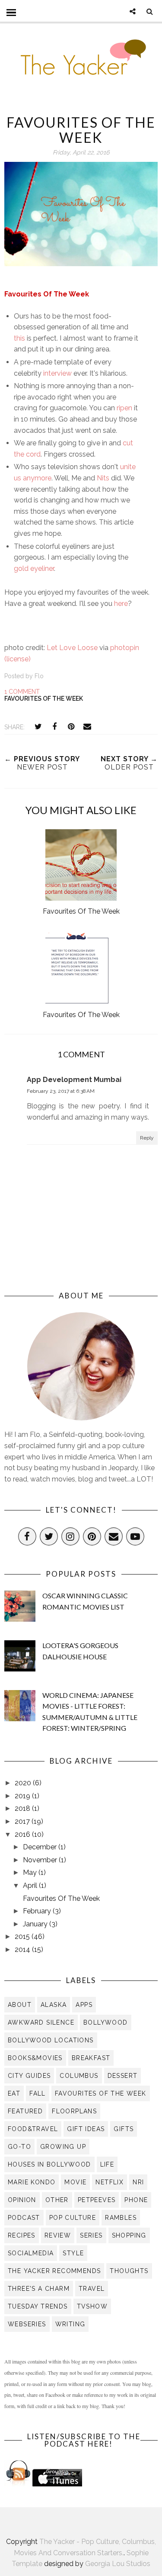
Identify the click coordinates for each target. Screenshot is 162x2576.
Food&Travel (33, 2129)
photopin (125, 648)
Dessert (123, 2076)
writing (70, 2324)
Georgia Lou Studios (118, 2564)
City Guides (29, 2076)
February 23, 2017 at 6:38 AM (61, 1091)
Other (57, 2200)
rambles (121, 2218)
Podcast (24, 2218)
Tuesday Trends (38, 2306)
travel (92, 2289)
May (31, 1872)
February (38, 1911)
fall (38, 2093)
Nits (103, 478)
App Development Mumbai (74, 1080)
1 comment (22, 692)
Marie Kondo (32, 2182)
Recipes (22, 2235)
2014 (23, 1950)
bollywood (106, 2022)
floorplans (74, 2111)
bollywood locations (51, 2040)
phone (136, 2200)
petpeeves (97, 2200)
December (41, 1847)
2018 (23, 1808)
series (91, 2235)
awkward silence (41, 2022)
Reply (147, 1138)
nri (138, 2182)
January (36, 1924)
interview (57, 373)
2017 (23, 1821)
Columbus (79, 2076)
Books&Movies (35, 2058)
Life (107, 2164)
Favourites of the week (44, 699)
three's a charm (39, 2289)
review (58, 2235)
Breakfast (91, 2058)
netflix (110, 2182)
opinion (22, 2200)
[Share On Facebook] (54, 727)
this (19, 338)
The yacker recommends (54, 2271)
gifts (124, 2129)
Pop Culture (73, 2218)
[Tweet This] (38, 727)
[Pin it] (71, 727)
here (121, 604)
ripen (124, 408)
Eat (14, 2093)
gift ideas (86, 2129)
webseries (27, 2324)
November (41, 1860)
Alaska (54, 2005)
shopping (129, 2235)
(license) (17, 659)
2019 (23, 1796)
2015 (23, 1937)
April (31, 1885)
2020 (24, 1783)
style (73, 2253)
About (20, 2005)
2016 (23, 1834)
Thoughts (129, 2271)
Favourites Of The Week (61, 1898)
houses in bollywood (49, 2164)
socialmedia (31, 2253)
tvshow (92, 2306)
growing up (63, 2147)
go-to (19, 2147)
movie (75, 2182)
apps (84, 2005)
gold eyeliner (34, 568)
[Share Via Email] (87, 727)
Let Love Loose (72, 648)
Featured (25, 2111)
